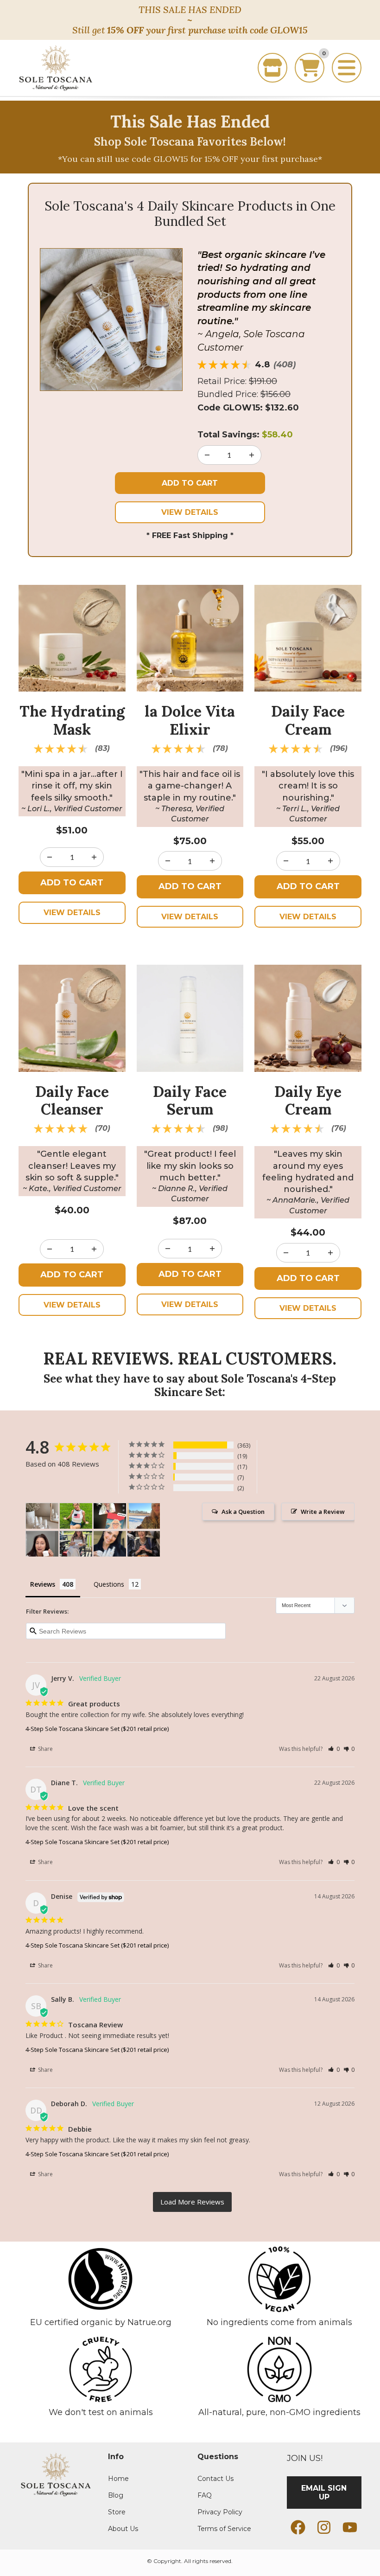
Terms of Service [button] (224, 2529)
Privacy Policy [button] (220, 2512)
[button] (334, 1749)
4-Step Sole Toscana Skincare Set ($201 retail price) (97, 1729)
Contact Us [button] (215, 2479)
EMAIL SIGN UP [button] (324, 2493)
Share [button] (45, 1749)
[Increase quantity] (207, 455)
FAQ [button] (205, 2496)
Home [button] (118, 2479)
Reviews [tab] (43, 1584)
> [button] (192, 2202)
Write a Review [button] (323, 1512)
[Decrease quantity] (252, 455)
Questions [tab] (109, 1584)
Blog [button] (116, 2496)
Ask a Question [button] (243, 1512)
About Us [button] (123, 2529)
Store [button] (117, 2512)
